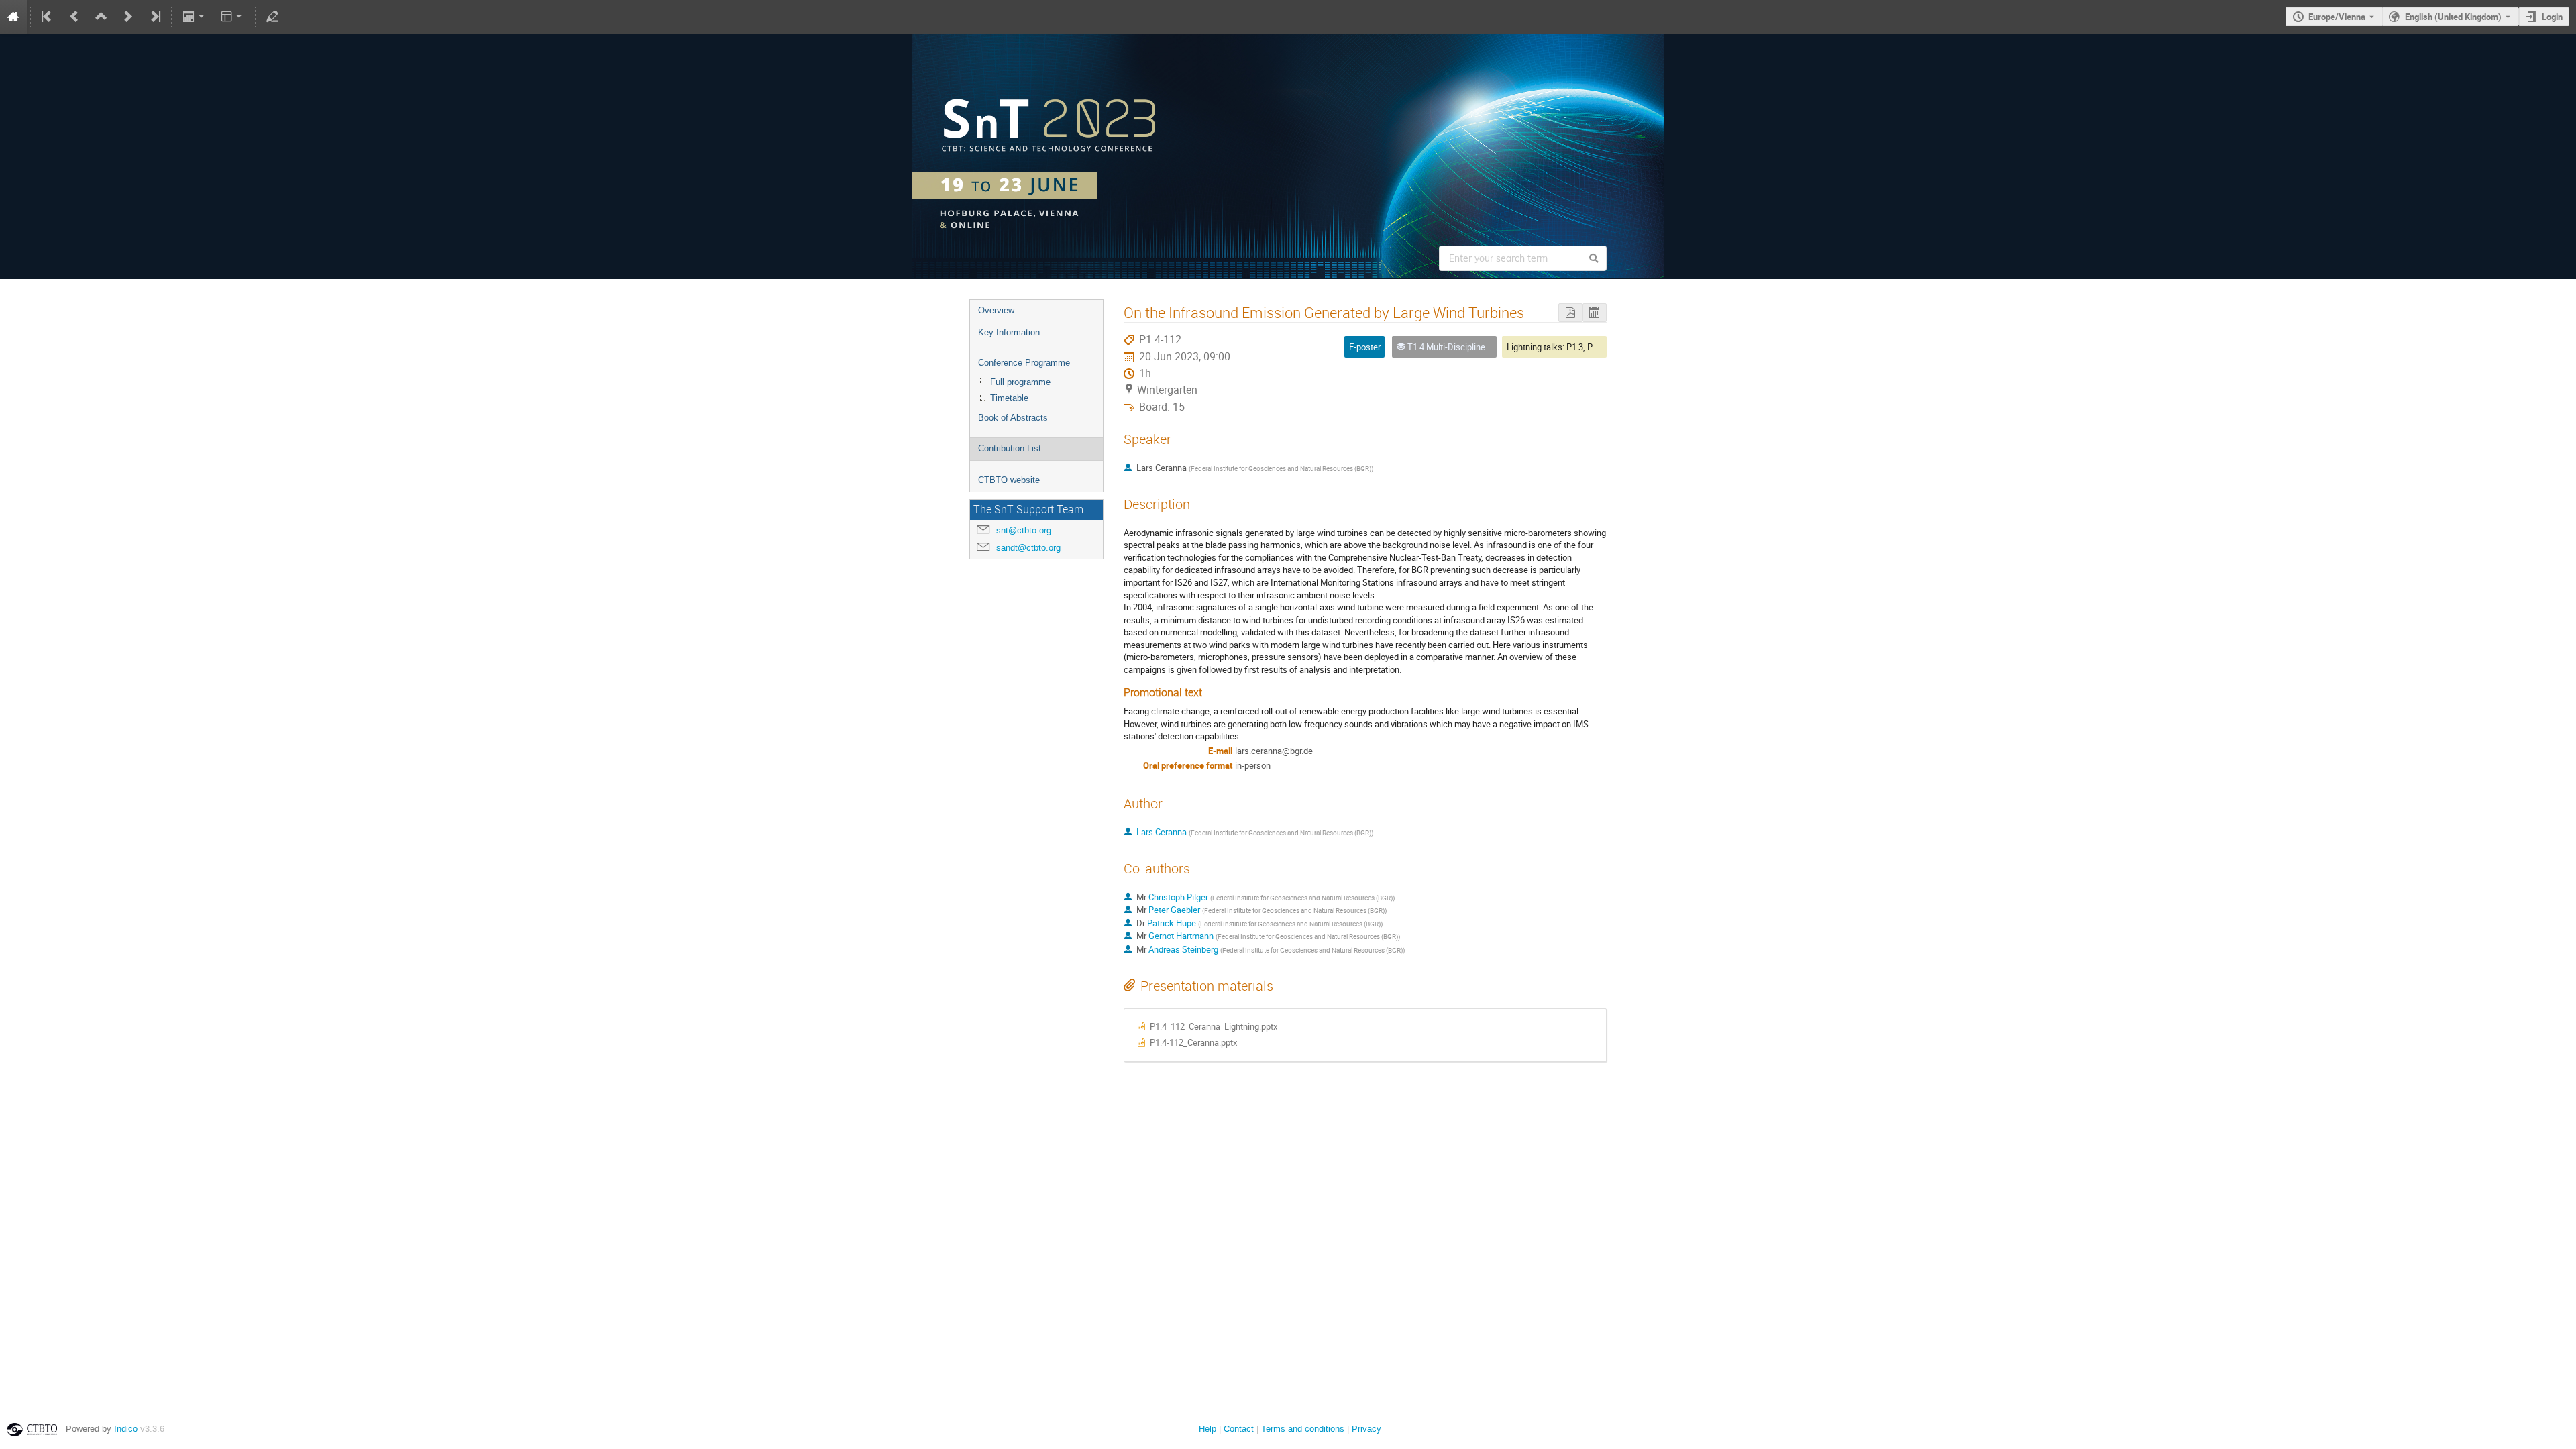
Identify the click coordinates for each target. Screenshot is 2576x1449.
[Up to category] (101, 17)
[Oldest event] (48, 17)
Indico (126, 1429)
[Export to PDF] (1570, 313)
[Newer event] (128, 17)
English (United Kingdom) (2453, 17)
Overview (996, 310)
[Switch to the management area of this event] (272, 17)
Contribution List (1010, 448)
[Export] (194, 17)
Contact (1239, 1429)
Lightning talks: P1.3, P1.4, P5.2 (1566, 347)
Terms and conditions (1303, 1429)
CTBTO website (1009, 480)
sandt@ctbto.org (1028, 548)
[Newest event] (154, 17)
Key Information (1009, 332)
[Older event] (74, 17)
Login (2552, 17)
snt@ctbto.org (1024, 530)
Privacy (1366, 1429)
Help (1207, 1429)
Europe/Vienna (2337, 17)
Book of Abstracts (1013, 418)
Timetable (1009, 398)
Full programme (1020, 382)
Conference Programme (1024, 363)
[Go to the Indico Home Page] (13, 17)
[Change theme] (232, 17)
